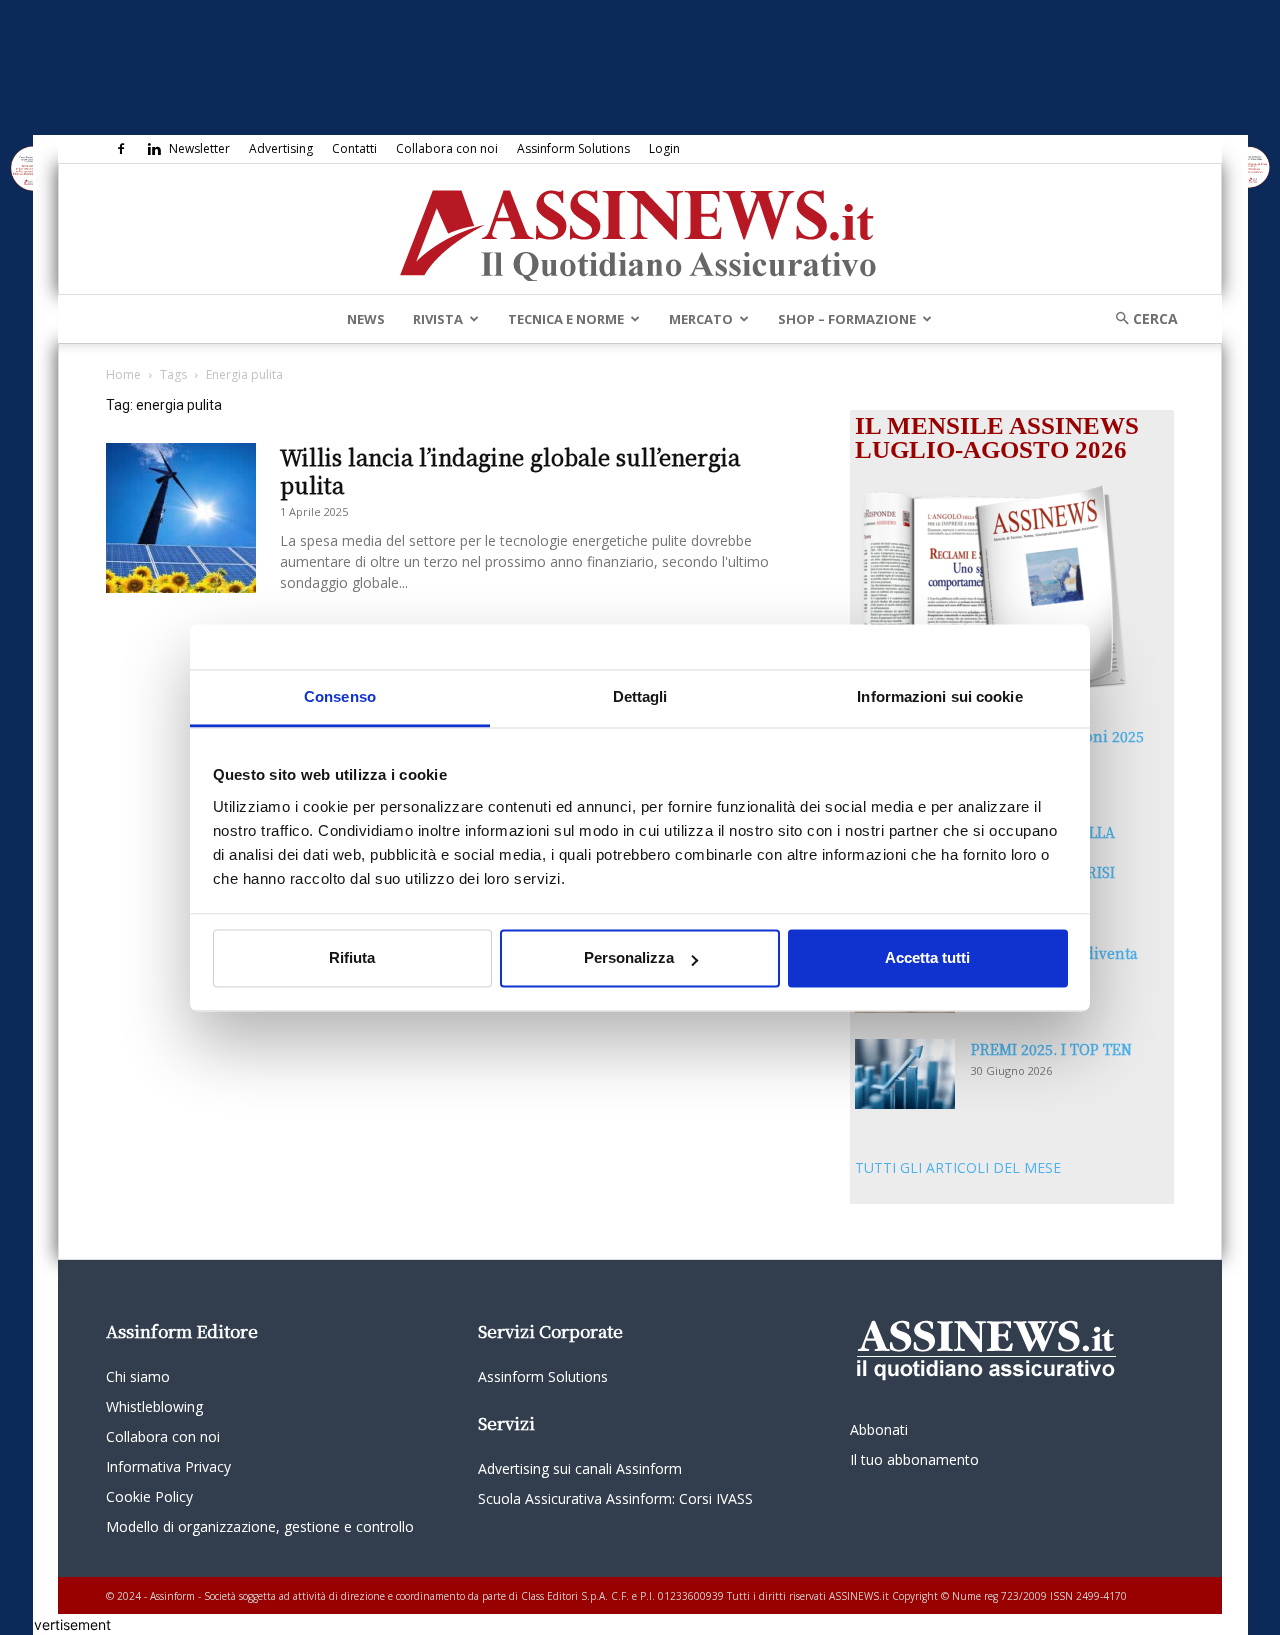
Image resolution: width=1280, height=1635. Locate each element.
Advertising (281, 148)
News (366, 319)
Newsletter (199, 148)
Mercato (701, 319)
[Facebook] (121, 149)
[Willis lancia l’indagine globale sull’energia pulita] (181, 518)
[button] (1140, 318)
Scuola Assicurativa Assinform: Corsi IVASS (615, 1498)
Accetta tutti (927, 958)
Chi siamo (138, 1376)
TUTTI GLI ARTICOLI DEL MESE (958, 1167)
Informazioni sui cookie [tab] (939, 696)
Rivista (438, 319)
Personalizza (629, 958)
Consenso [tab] (340, 696)
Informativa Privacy (168, 1466)
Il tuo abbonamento (914, 1459)
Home (123, 374)
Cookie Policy (149, 1496)
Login (664, 148)
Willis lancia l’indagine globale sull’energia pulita (510, 470)
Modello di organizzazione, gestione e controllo (260, 1526)
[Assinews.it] (640, 230)
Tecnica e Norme (566, 319)
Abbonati (879, 1429)
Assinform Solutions (573, 148)
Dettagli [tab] (640, 696)
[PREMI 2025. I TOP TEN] (905, 1074)
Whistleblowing (154, 1406)
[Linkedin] (154, 149)
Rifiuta (352, 958)
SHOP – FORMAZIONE (847, 319)
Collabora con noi (447, 148)
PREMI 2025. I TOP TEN (1051, 1049)
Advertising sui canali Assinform (580, 1468)
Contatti (354, 148)
